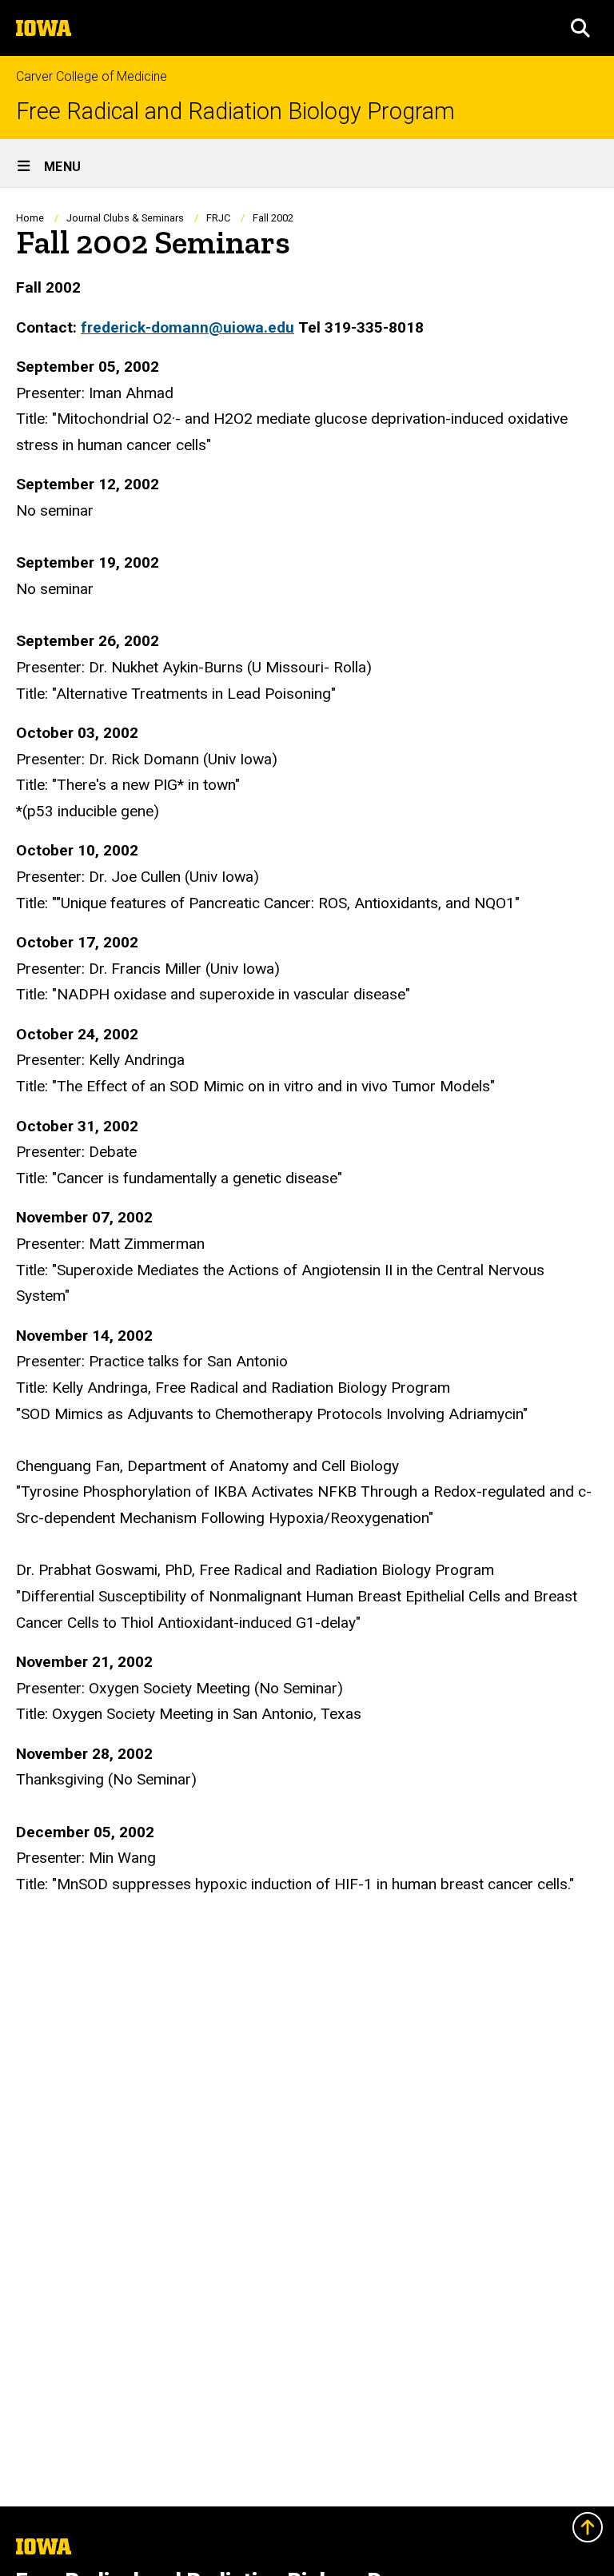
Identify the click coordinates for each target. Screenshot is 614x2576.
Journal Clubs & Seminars (125, 218)
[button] (580, 28)
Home (30, 218)
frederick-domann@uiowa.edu (187, 327)
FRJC (218, 218)
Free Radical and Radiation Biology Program (235, 112)
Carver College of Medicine (92, 76)
